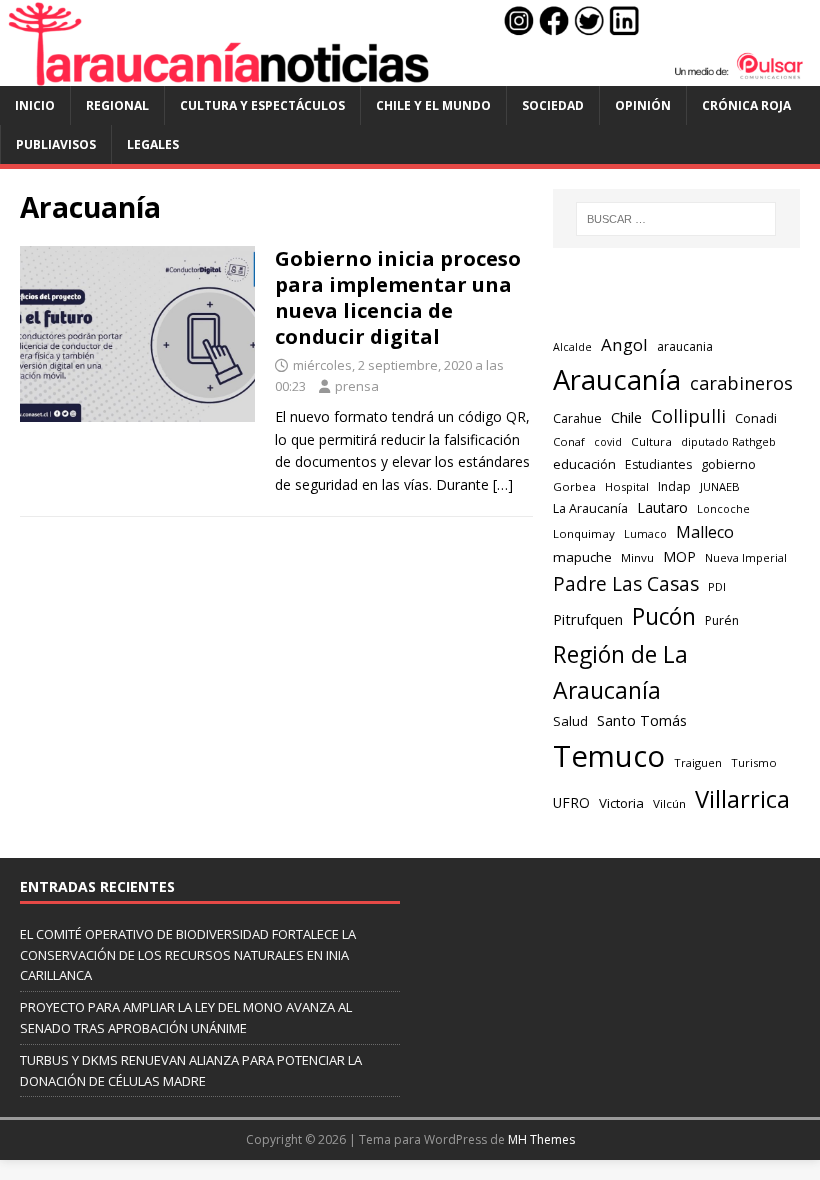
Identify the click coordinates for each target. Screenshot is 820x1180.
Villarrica (742, 799)
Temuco (609, 756)
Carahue (577, 418)
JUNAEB (720, 486)
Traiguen (698, 762)
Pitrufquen (588, 619)
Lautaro (662, 507)
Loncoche (723, 508)
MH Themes (541, 1139)
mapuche (582, 557)
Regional (117, 105)
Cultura (651, 441)
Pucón (664, 616)
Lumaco (645, 533)
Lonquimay (584, 533)
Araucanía (617, 379)
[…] (503, 484)
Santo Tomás (642, 720)
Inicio (35, 105)
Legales (153, 144)
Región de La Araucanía (620, 672)
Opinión (643, 105)
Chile (626, 417)
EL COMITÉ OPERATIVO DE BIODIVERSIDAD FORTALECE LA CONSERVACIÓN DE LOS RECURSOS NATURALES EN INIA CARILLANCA (188, 955)
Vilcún (669, 803)
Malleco (705, 532)
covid (608, 442)
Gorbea (574, 486)
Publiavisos (56, 144)
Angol (624, 344)
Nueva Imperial (746, 557)
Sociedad (553, 105)
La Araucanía (590, 508)
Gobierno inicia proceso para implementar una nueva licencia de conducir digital (398, 297)
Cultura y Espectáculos (262, 105)
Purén (722, 620)
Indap (674, 486)
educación (584, 464)
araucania (685, 346)
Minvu (637, 557)
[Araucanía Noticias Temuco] (410, 74)
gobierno (728, 464)
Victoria (621, 803)
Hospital (627, 486)
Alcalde (572, 347)
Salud (570, 721)
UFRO (571, 802)
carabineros (741, 383)
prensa (357, 386)
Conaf (569, 441)
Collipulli (688, 416)
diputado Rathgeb (728, 441)
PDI (717, 586)
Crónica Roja (746, 105)
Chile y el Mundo (433, 105)
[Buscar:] (676, 219)
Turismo (754, 762)
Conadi (756, 418)
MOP (679, 556)
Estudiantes (658, 464)
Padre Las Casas (626, 584)
